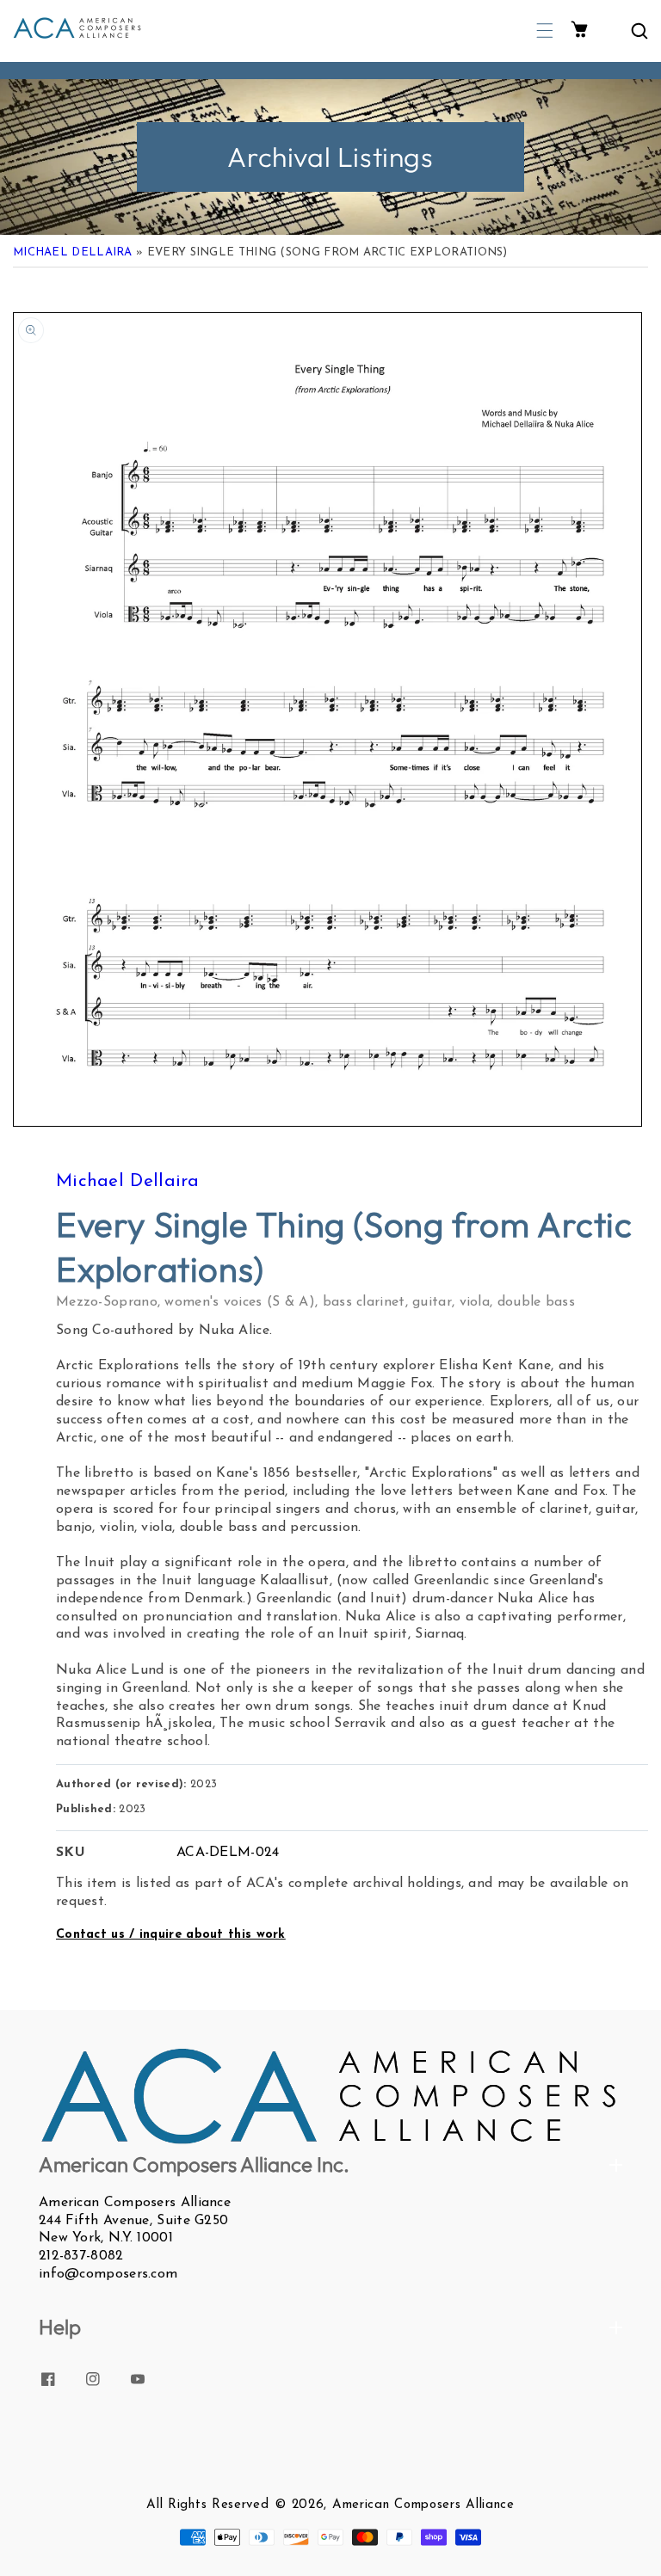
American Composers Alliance (423, 2505)
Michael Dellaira (73, 252)
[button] (545, 31)
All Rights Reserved (207, 2505)
